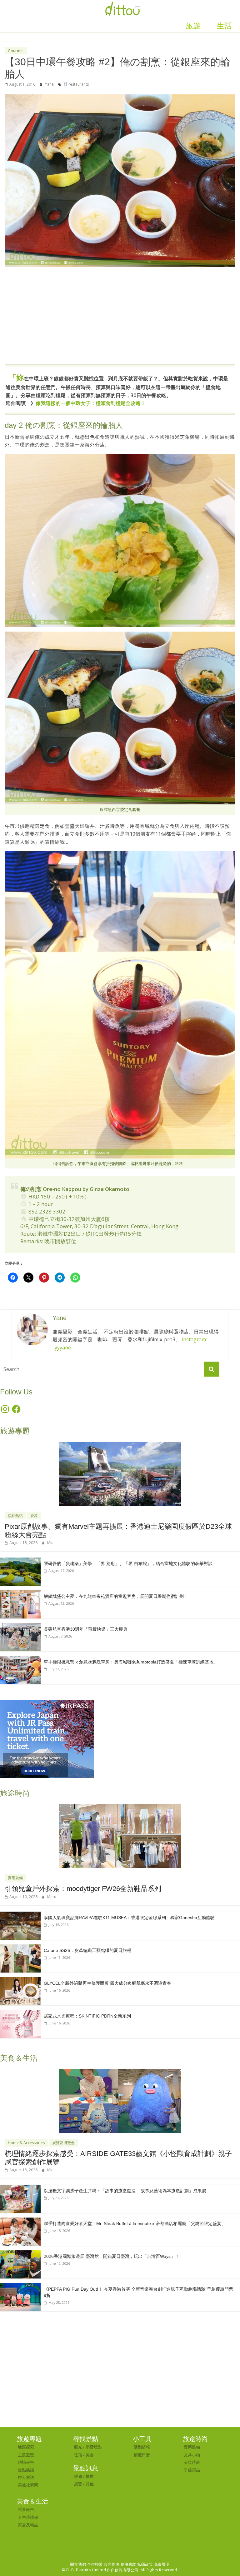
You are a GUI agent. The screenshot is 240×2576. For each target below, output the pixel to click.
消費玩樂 (94, 2447)
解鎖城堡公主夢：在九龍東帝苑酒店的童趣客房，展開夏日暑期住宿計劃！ (116, 1596)
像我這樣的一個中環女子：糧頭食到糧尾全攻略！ (91, 403)
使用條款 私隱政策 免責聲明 (145, 2564)
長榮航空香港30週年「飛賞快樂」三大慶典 (86, 1629)
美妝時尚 (192, 2462)
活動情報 (142, 2447)
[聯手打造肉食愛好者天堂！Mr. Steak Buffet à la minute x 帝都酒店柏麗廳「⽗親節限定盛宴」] (20, 2221)
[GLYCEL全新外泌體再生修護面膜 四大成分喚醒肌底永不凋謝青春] (20, 1981)
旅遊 (193, 26)
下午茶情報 (28, 2517)
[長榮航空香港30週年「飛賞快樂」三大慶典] (20, 1626)
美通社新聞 (28, 2485)
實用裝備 (15, 1878)
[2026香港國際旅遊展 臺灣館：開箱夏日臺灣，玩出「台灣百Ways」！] (20, 2254)
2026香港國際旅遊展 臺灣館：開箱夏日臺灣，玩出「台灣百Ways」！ (112, 2256)
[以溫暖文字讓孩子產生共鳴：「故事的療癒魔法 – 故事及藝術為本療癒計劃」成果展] (20, 2188)
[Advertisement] (120, 319)
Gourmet (16, 51)
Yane (50, 84)
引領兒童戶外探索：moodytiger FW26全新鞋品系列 (83, 1889)
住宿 (78, 2455)
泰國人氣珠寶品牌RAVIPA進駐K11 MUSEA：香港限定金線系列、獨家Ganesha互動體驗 (129, 1918)
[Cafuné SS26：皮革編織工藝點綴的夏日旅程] (20, 1948)
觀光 (78, 2447)
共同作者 (112, 2564)
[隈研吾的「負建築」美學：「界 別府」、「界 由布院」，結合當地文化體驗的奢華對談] (20, 1561)
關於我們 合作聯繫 (87, 2564)
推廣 (90, 2476)
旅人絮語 (26, 2477)
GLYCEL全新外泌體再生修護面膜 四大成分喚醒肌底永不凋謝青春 (107, 1983)
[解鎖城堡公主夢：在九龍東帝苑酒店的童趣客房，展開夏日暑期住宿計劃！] (20, 1594)
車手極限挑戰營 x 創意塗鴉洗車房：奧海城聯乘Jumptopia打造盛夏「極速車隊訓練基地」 (131, 1662)
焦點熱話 (15, 1516)
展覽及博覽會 (63, 2143)
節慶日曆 (142, 2455)
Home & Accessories (26, 2143)
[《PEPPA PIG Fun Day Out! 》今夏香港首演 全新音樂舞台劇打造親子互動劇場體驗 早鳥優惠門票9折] (20, 2286)
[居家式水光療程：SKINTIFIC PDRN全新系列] (20, 2013)
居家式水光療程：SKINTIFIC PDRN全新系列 (87, 2016)
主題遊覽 (26, 2455)
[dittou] (122, 4)
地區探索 (26, 2447)
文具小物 (192, 2455)
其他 (90, 2484)
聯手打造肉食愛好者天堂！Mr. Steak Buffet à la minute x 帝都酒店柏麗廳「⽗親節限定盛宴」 (135, 2223)
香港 (34, 1516)
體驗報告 (26, 2462)
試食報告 (26, 2509)
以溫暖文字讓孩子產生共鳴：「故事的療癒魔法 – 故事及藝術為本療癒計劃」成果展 (125, 2191)
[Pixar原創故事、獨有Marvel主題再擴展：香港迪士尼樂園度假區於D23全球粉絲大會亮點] (120, 1445)
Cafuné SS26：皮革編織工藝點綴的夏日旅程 (87, 1950)
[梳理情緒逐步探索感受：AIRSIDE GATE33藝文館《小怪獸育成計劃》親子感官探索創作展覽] (120, 2072)
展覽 (78, 2484)
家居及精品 (28, 2525)
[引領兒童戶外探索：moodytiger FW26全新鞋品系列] (120, 1807)
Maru (52, 1897)
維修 (78, 2476)
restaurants (78, 84)
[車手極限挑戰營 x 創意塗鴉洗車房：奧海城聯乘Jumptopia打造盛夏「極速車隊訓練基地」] (20, 1659)
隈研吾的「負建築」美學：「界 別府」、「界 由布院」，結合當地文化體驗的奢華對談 (128, 1563)
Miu (50, 1543)
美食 (90, 2455)
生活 (224, 26)
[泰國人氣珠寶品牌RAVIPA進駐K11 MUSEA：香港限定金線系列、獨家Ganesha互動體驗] (20, 1915)
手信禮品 (192, 2470)
